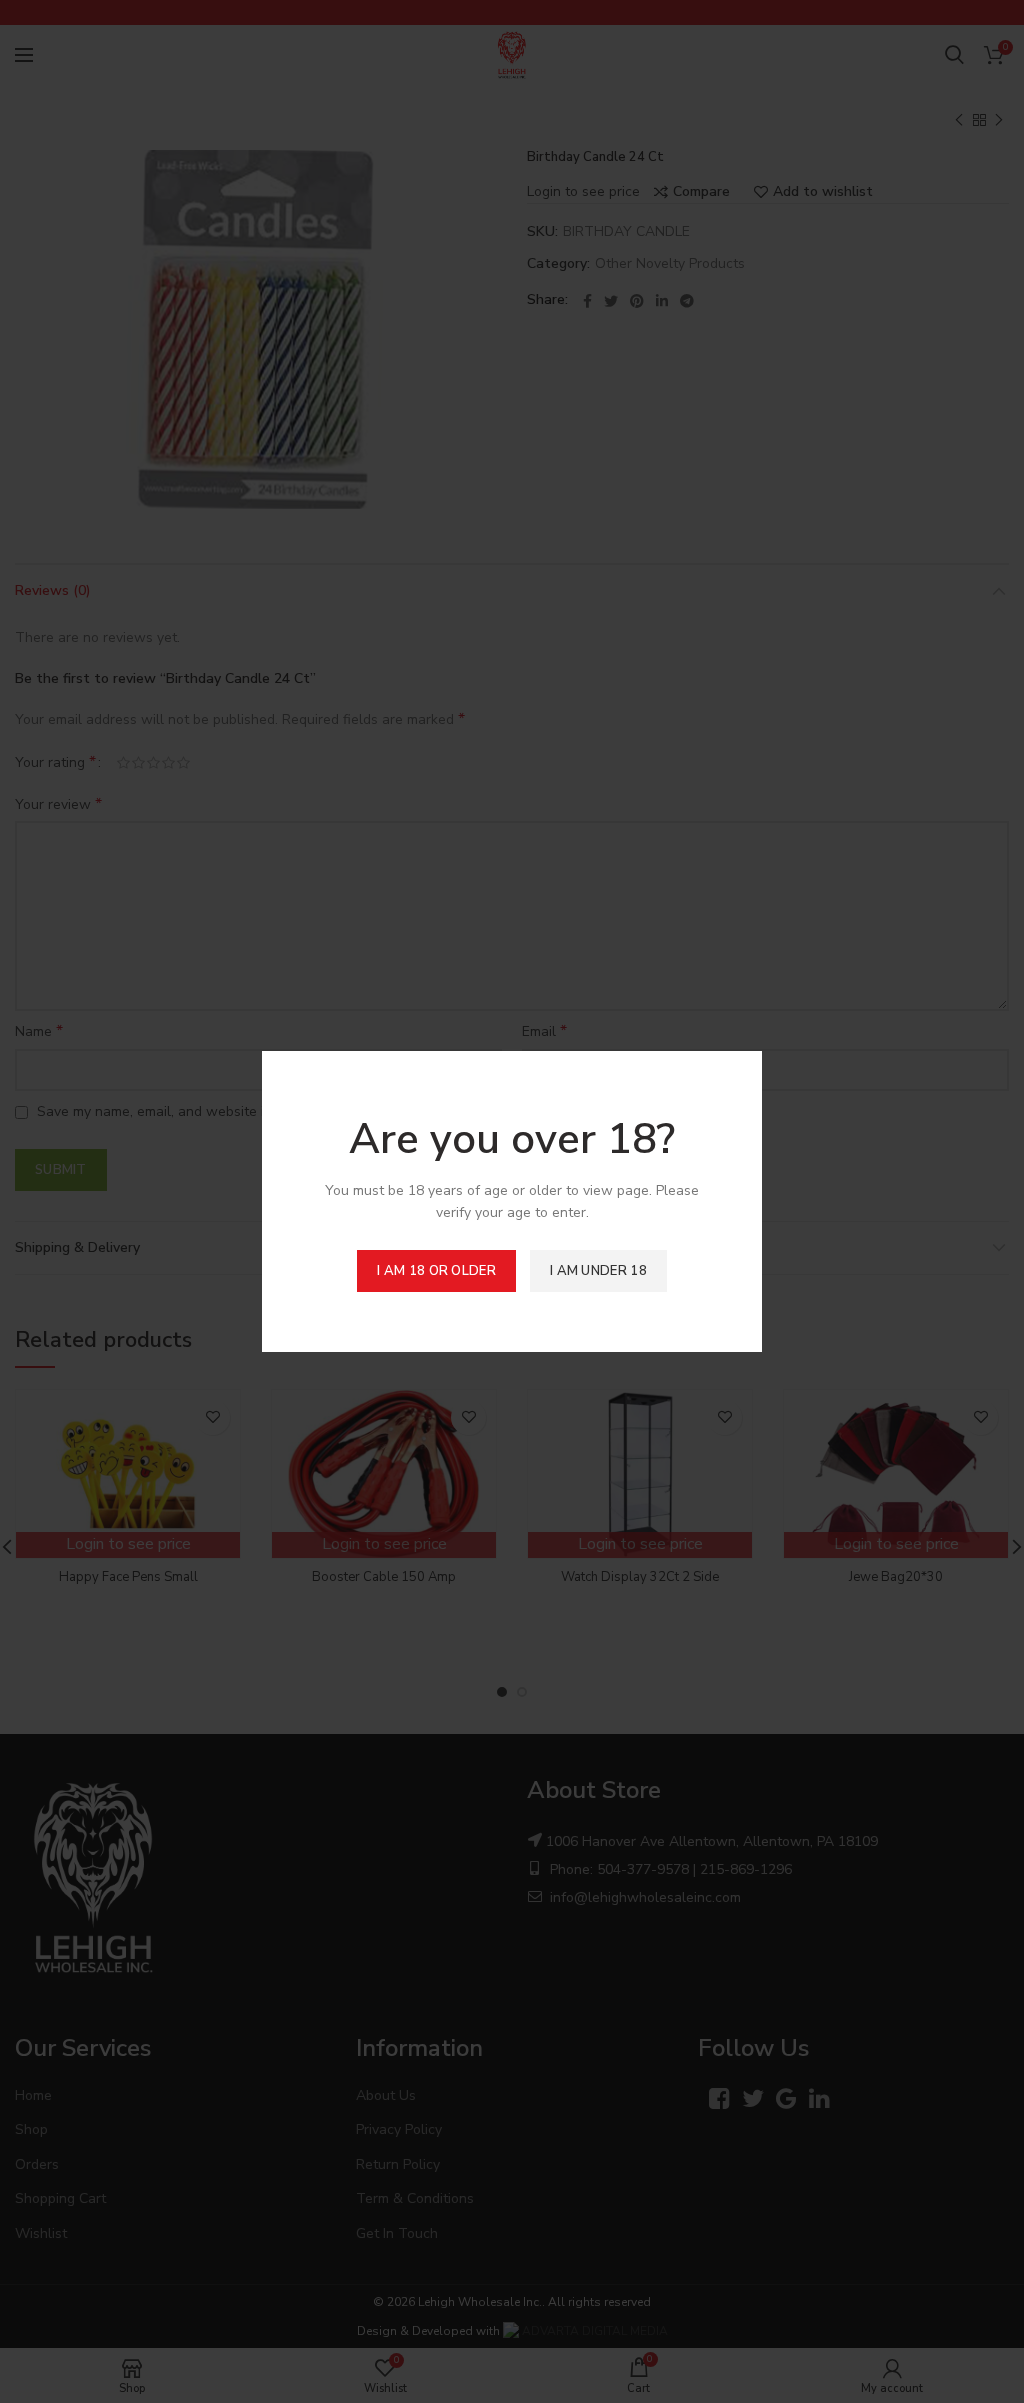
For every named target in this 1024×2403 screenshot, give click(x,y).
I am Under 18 (598, 1271)
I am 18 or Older (436, 1271)
